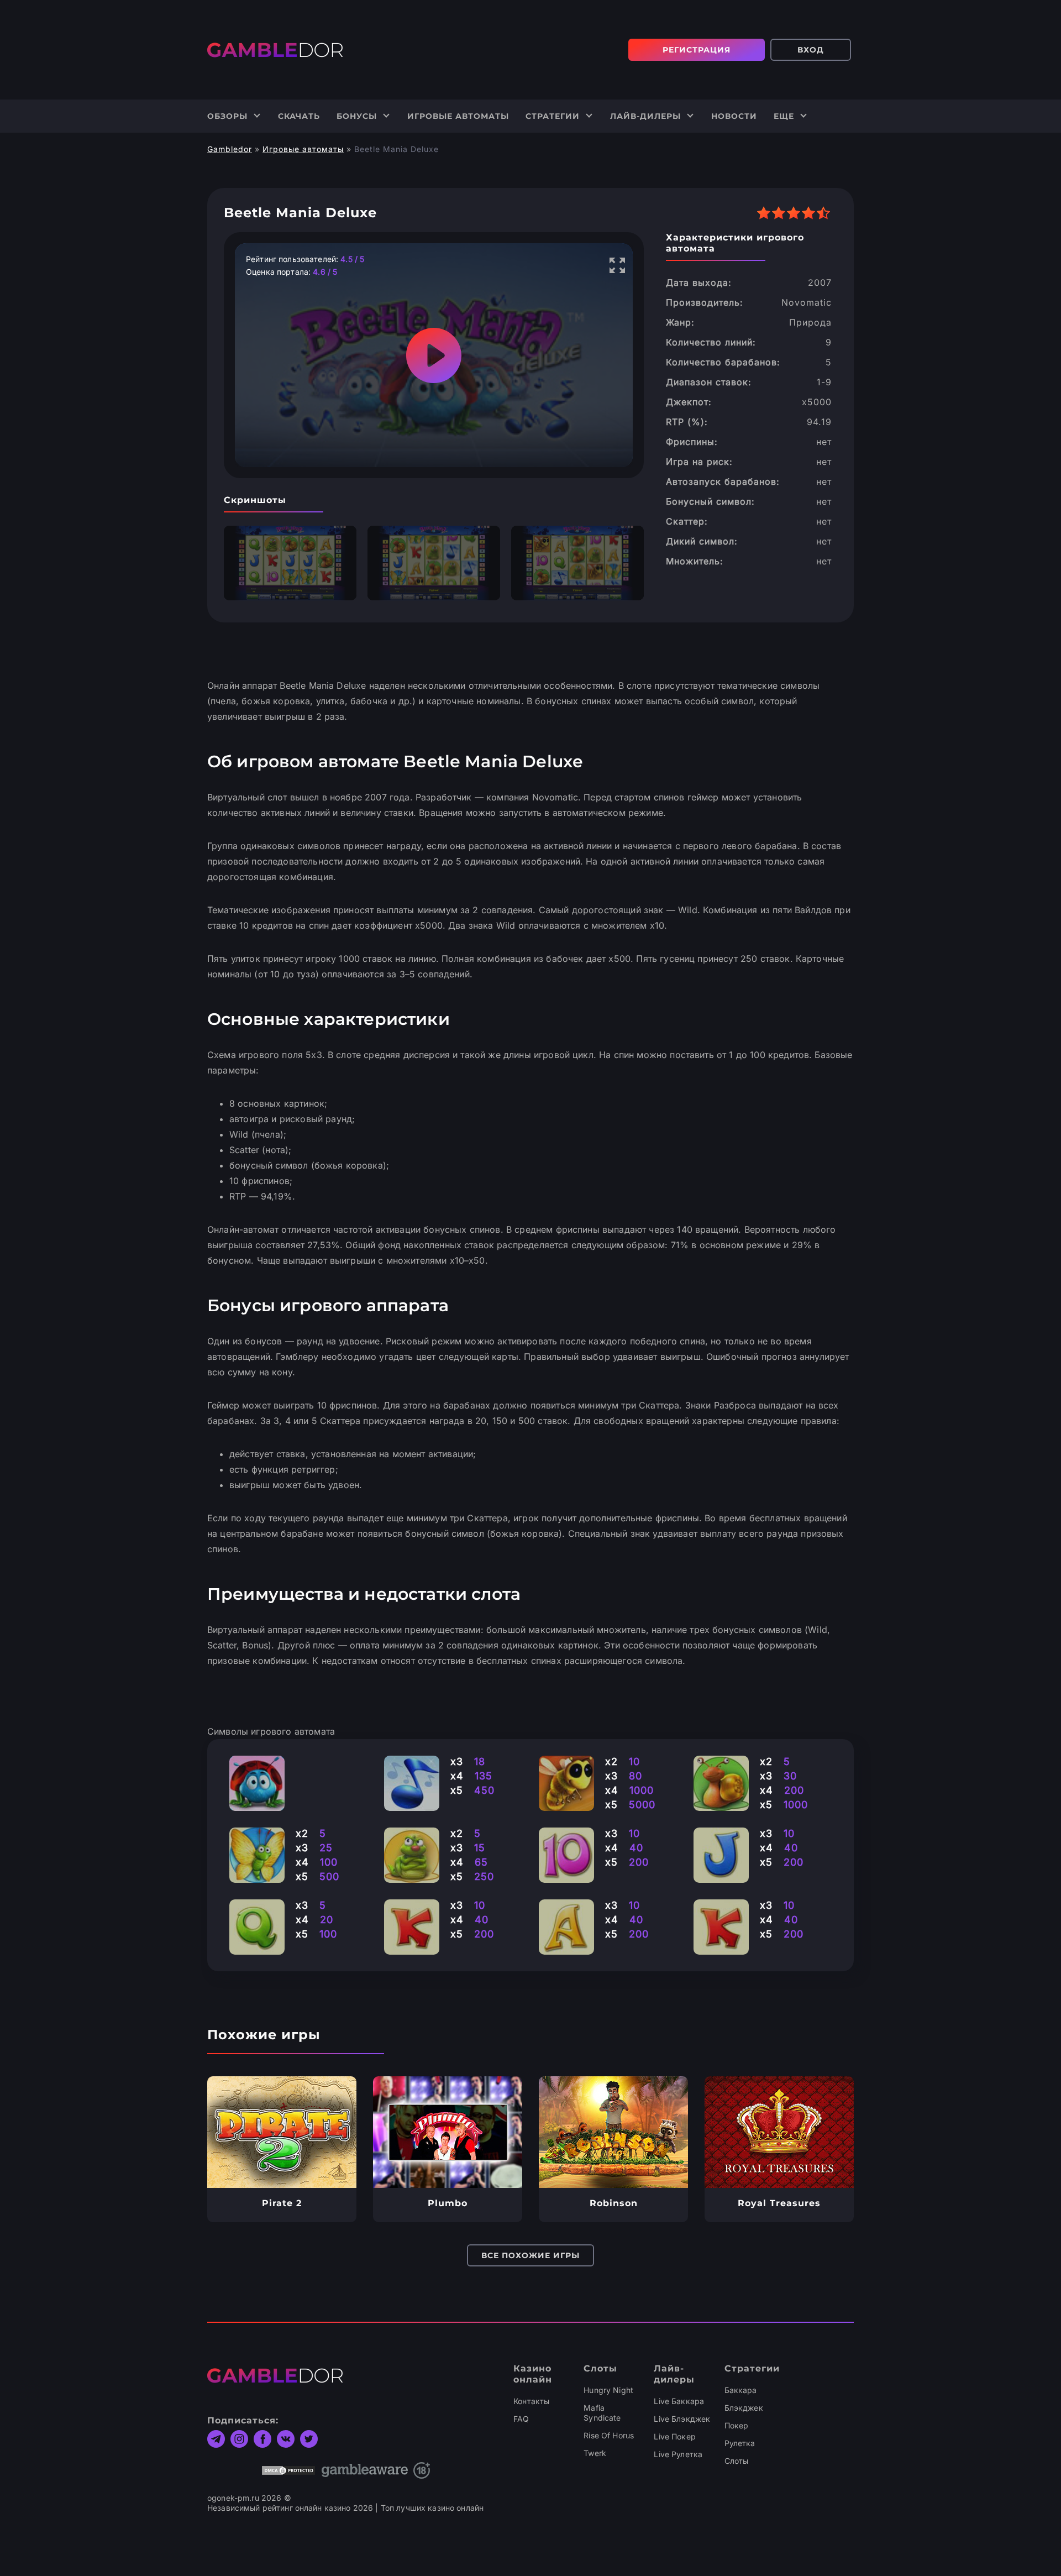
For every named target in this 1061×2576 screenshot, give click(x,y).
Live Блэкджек (682, 2419)
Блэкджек (744, 2408)
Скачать (299, 116)
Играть (282, 2132)
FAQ (521, 2419)
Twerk (595, 2453)
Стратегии (553, 116)
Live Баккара (679, 2401)
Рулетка (740, 2443)
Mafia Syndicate (602, 2413)
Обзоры (227, 116)
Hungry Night (608, 2390)
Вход (811, 50)
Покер (737, 2425)
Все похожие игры (530, 2255)
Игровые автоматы (458, 116)
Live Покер (674, 2436)
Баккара (741, 2390)
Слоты (737, 2461)
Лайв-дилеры (645, 116)
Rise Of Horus (609, 2435)
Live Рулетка (678, 2454)
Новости (734, 116)
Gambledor (230, 149)
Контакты (531, 2401)
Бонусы (357, 116)
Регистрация (697, 50)
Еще (784, 116)
